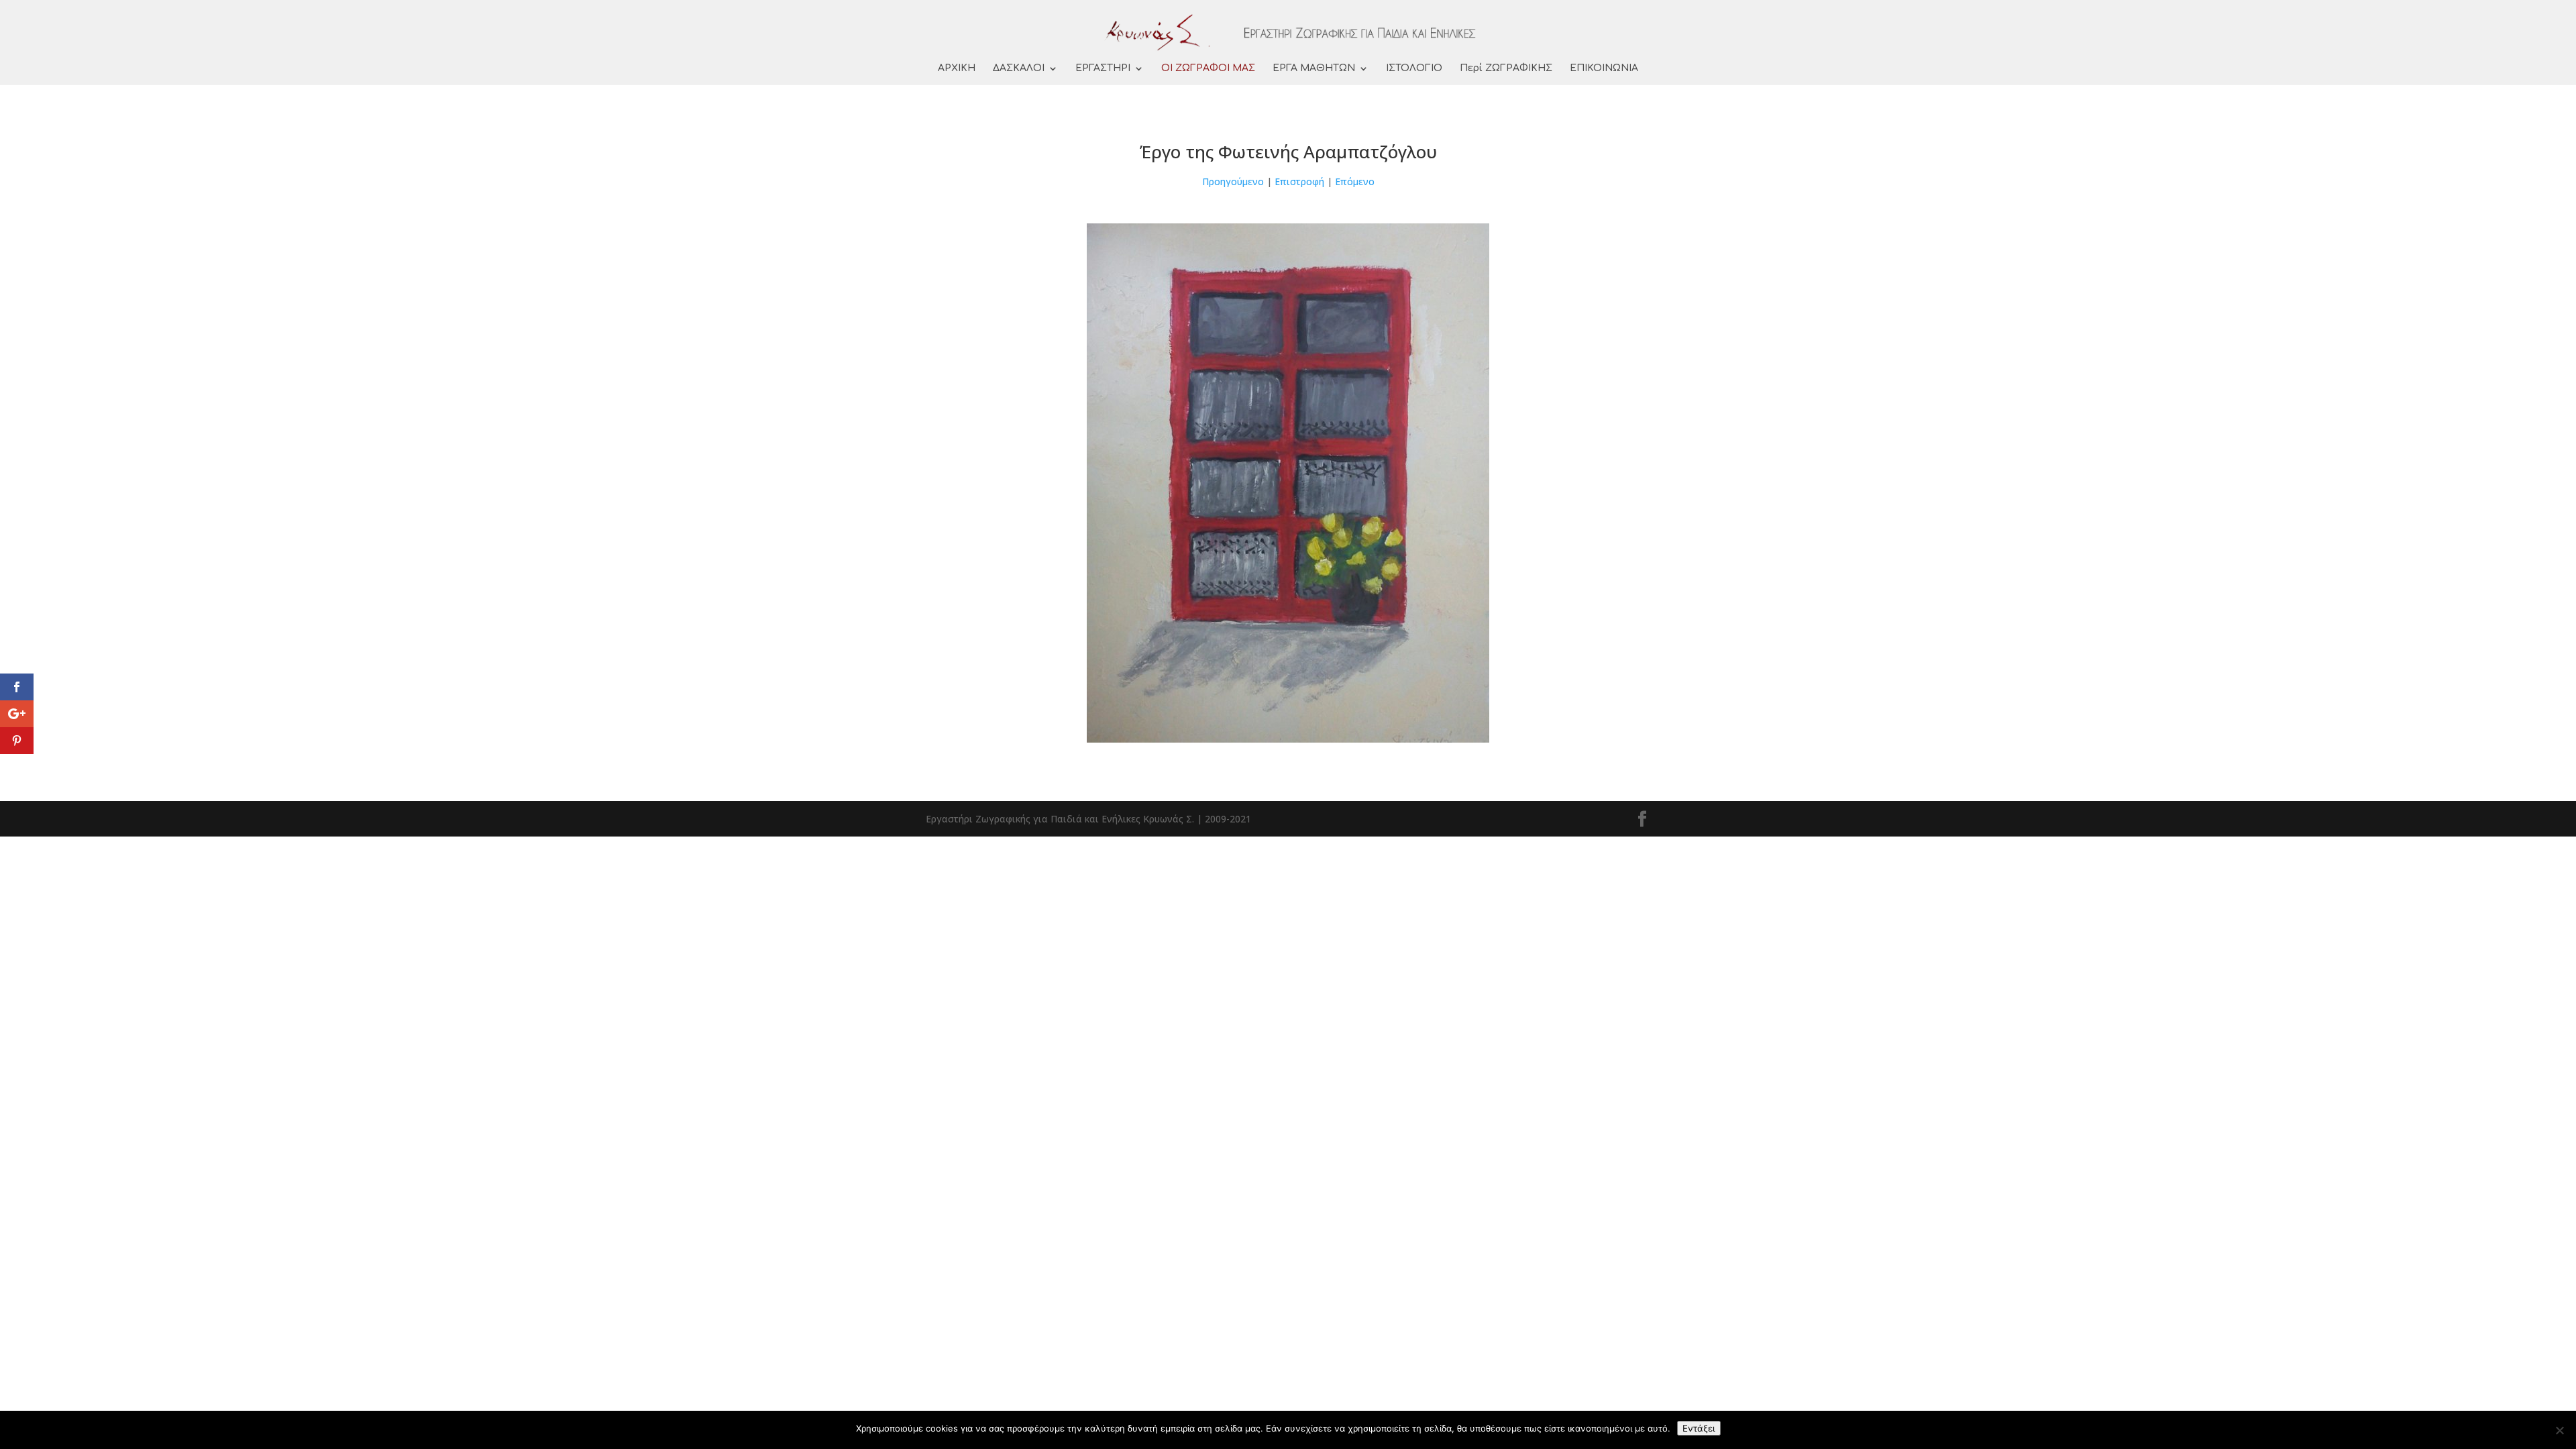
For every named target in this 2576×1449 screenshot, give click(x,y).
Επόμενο (1355, 181)
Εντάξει (1699, 1428)
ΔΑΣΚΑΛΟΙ (1019, 68)
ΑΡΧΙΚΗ (957, 68)
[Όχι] (2559, 1430)
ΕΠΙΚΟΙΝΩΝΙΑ (1604, 68)
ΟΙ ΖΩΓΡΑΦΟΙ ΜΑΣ (1208, 68)
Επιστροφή (1299, 181)
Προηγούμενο (1233, 181)
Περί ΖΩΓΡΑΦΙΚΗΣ (1506, 68)
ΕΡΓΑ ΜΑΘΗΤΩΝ (1314, 68)
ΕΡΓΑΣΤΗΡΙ (1103, 68)
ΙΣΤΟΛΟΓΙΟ (1414, 68)
